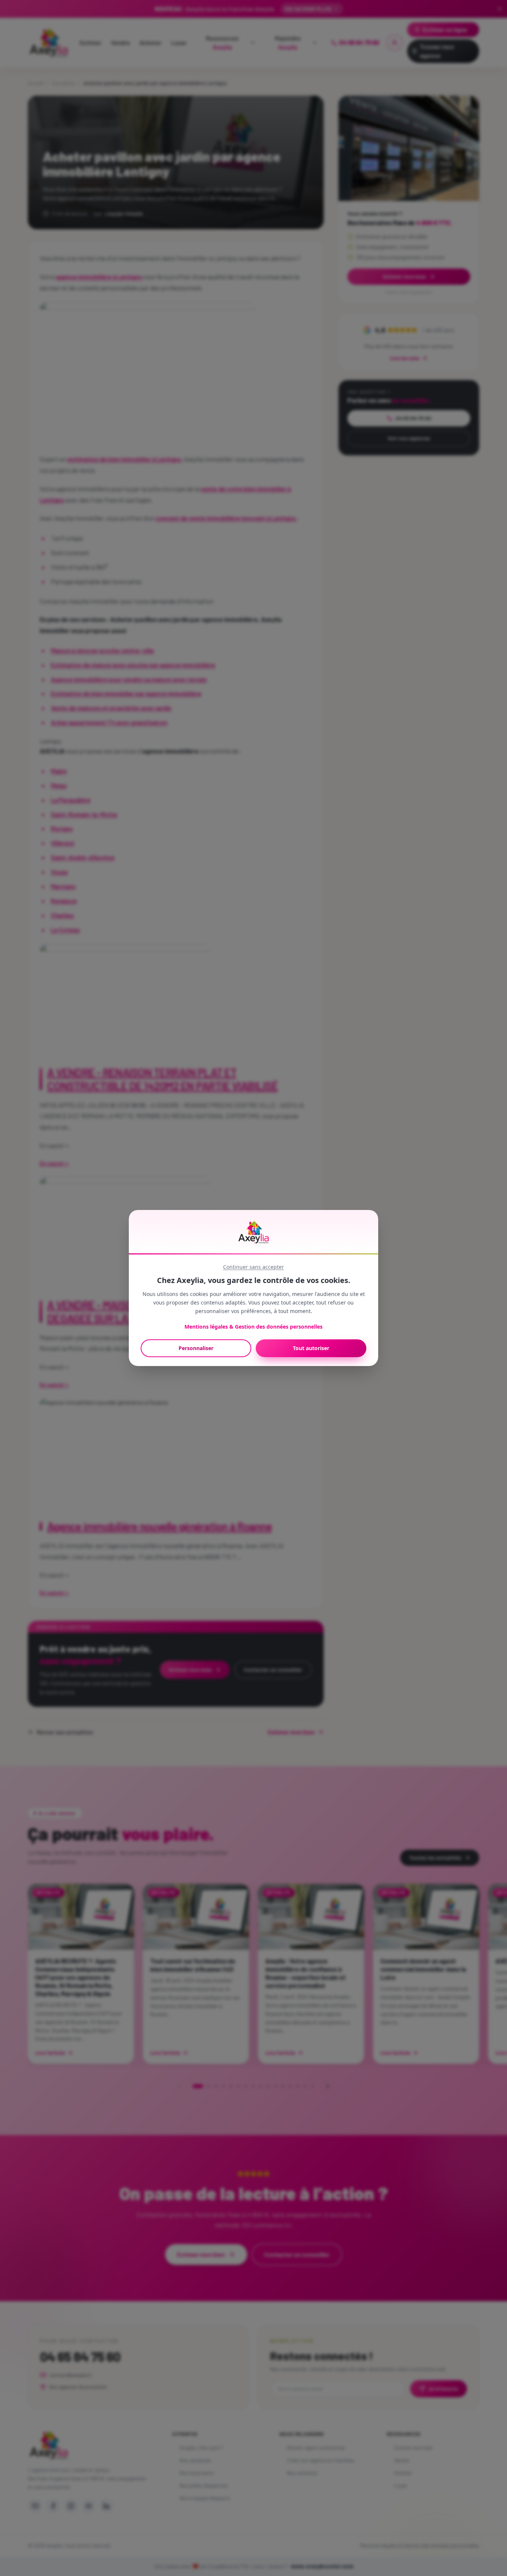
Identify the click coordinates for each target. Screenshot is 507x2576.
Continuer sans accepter (253, 1267)
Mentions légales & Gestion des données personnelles (253, 1327)
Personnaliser (196, 1348)
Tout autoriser (311, 1348)
